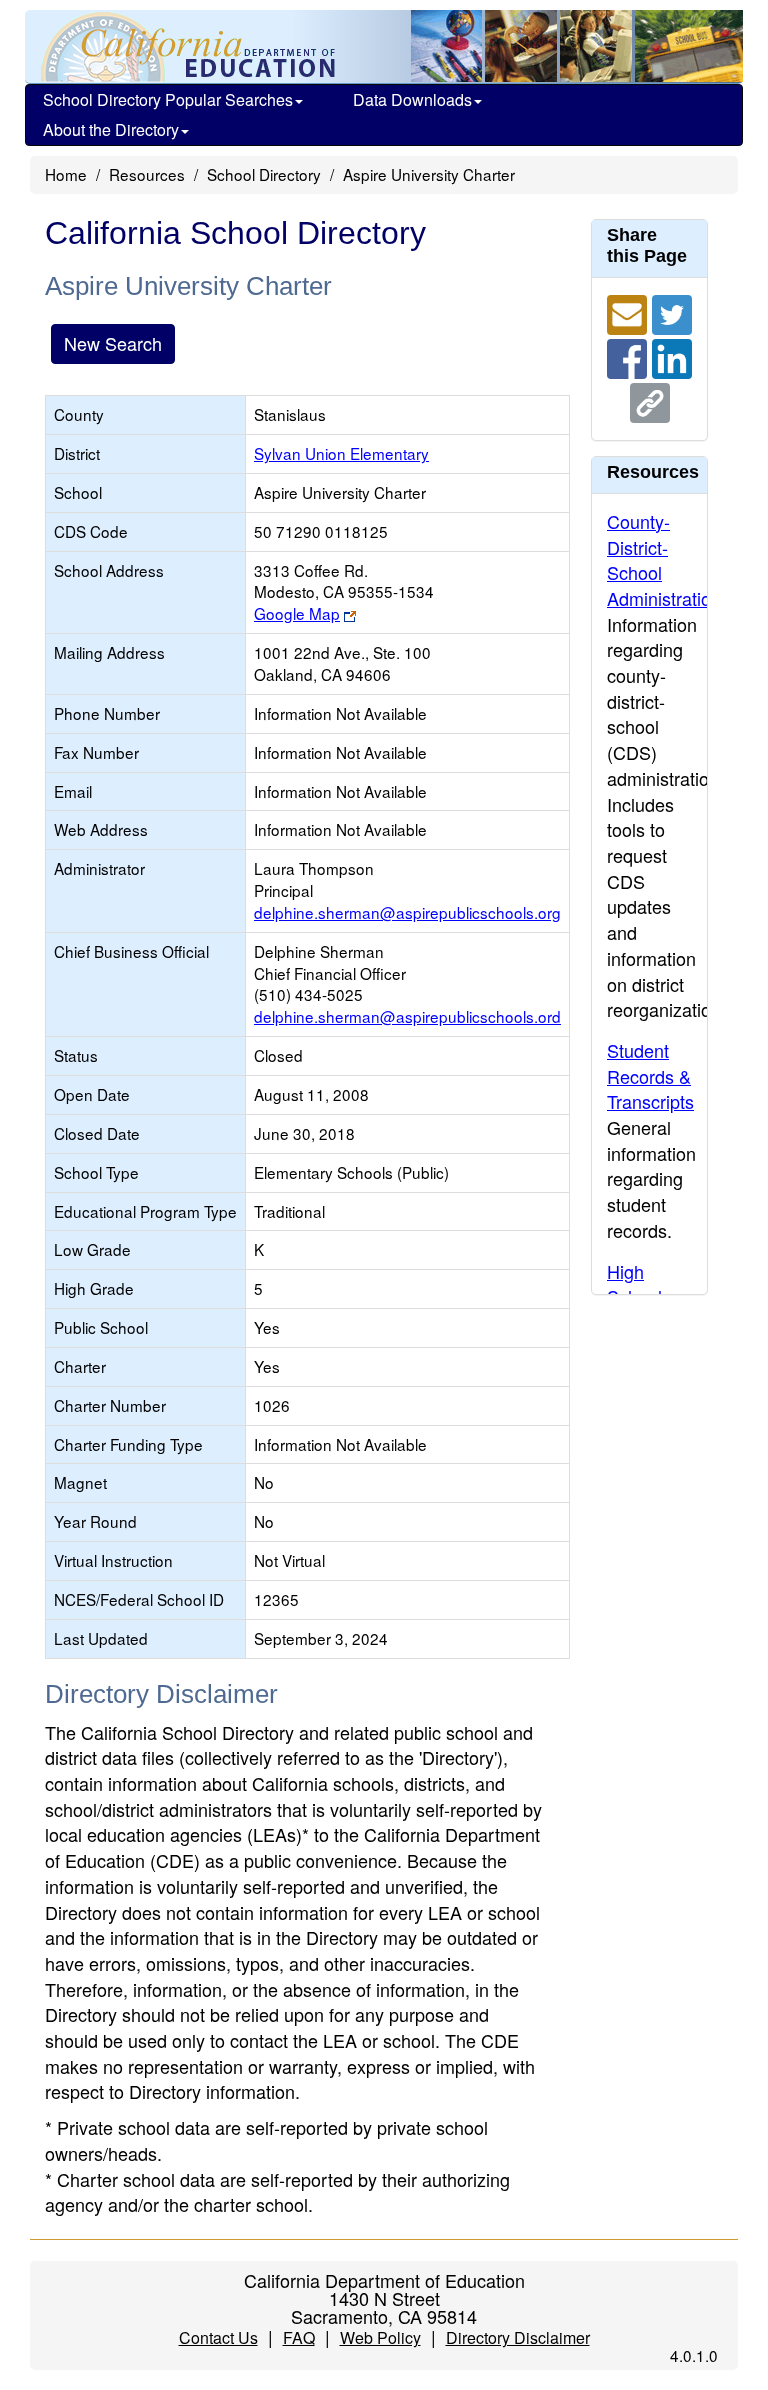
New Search (113, 343)
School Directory (264, 174)
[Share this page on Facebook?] (629, 356)
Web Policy (380, 2337)
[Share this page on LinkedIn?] (672, 356)
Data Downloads (412, 99)
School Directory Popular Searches (168, 99)
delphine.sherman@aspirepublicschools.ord (407, 1016)
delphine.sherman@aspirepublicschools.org (407, 912)
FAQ (299, 2337)
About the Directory (111, 129)
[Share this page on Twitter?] (672, 312)
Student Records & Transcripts (650, 1075)
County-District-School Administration (664, 559)
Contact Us (218, 2337)
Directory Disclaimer (518, 2337)
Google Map (297, 613)
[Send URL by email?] (629, 312)
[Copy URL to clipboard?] (650, 400)
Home (66, 174)
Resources (147, 174)
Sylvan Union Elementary (341, 453)
